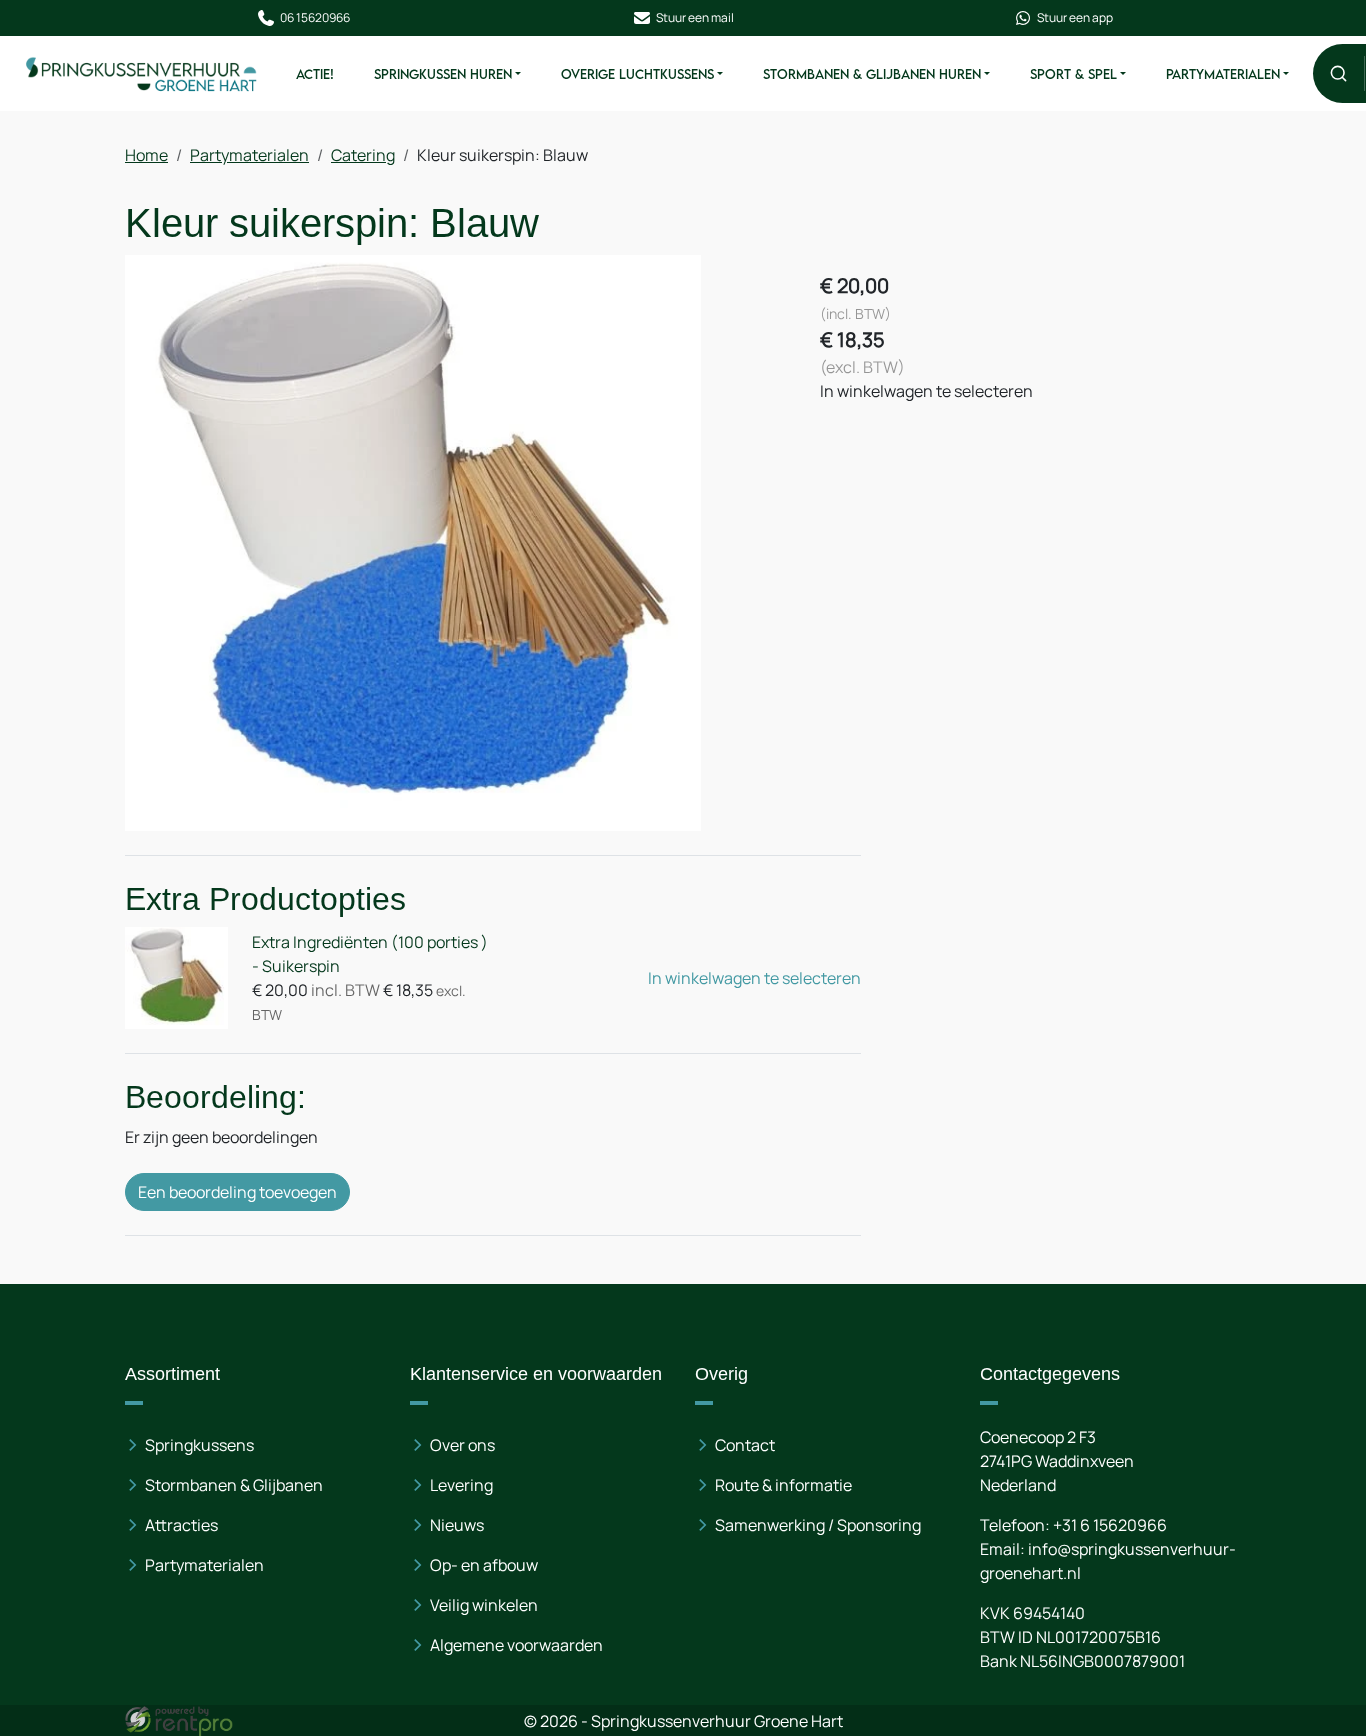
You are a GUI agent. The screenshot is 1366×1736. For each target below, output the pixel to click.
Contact (745, 1445)
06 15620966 (315, 17)
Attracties (181, 1525)
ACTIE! (315, 74)
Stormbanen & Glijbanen (234, 1485)
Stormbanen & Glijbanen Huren (872, 74)
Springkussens (199, 1445)
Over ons (462, 1445)
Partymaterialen (1223, 74)
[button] (1338, 73)
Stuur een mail (695, 17)
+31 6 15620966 (1110, 1525)
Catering (363, 155)
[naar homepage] (142, 73)
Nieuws (457, 1525)
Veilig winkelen (484, 1605)
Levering (461, 1485)
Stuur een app (1075, 17)
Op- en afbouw (484, 1565)
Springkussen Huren (443, 74)
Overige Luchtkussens (637, 74)
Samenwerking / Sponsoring (818, 1525)
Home (146, 155)
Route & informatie (783, 1485)
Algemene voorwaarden (516, 1645)
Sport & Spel (1073, 74)
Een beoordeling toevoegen (237, 1192)
